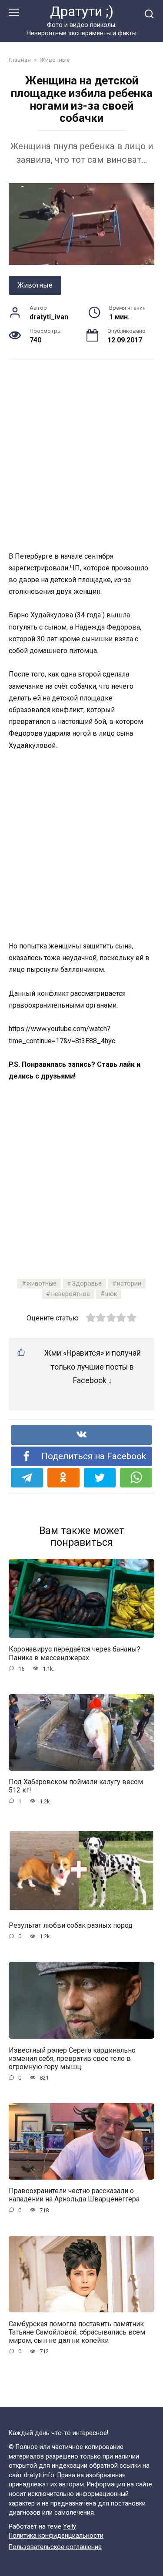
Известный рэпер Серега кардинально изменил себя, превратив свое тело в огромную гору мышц (72, 2058)
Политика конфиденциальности (56, 2536)
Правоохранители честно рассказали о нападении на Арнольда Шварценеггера (74, 2195)
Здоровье (87, 1284)
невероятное (71, 1294)
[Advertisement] (81, 454)
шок (111, 1294)
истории (129, 1284)
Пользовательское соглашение (55, 2547)
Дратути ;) (82, 12)
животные (42, 1284)
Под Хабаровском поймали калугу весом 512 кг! (76, 1786)
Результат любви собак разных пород (71, 1925)
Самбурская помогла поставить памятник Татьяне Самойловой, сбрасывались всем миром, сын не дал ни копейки (77, 2332)
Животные (35, 285)
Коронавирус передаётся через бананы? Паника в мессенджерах (75, 1653)
